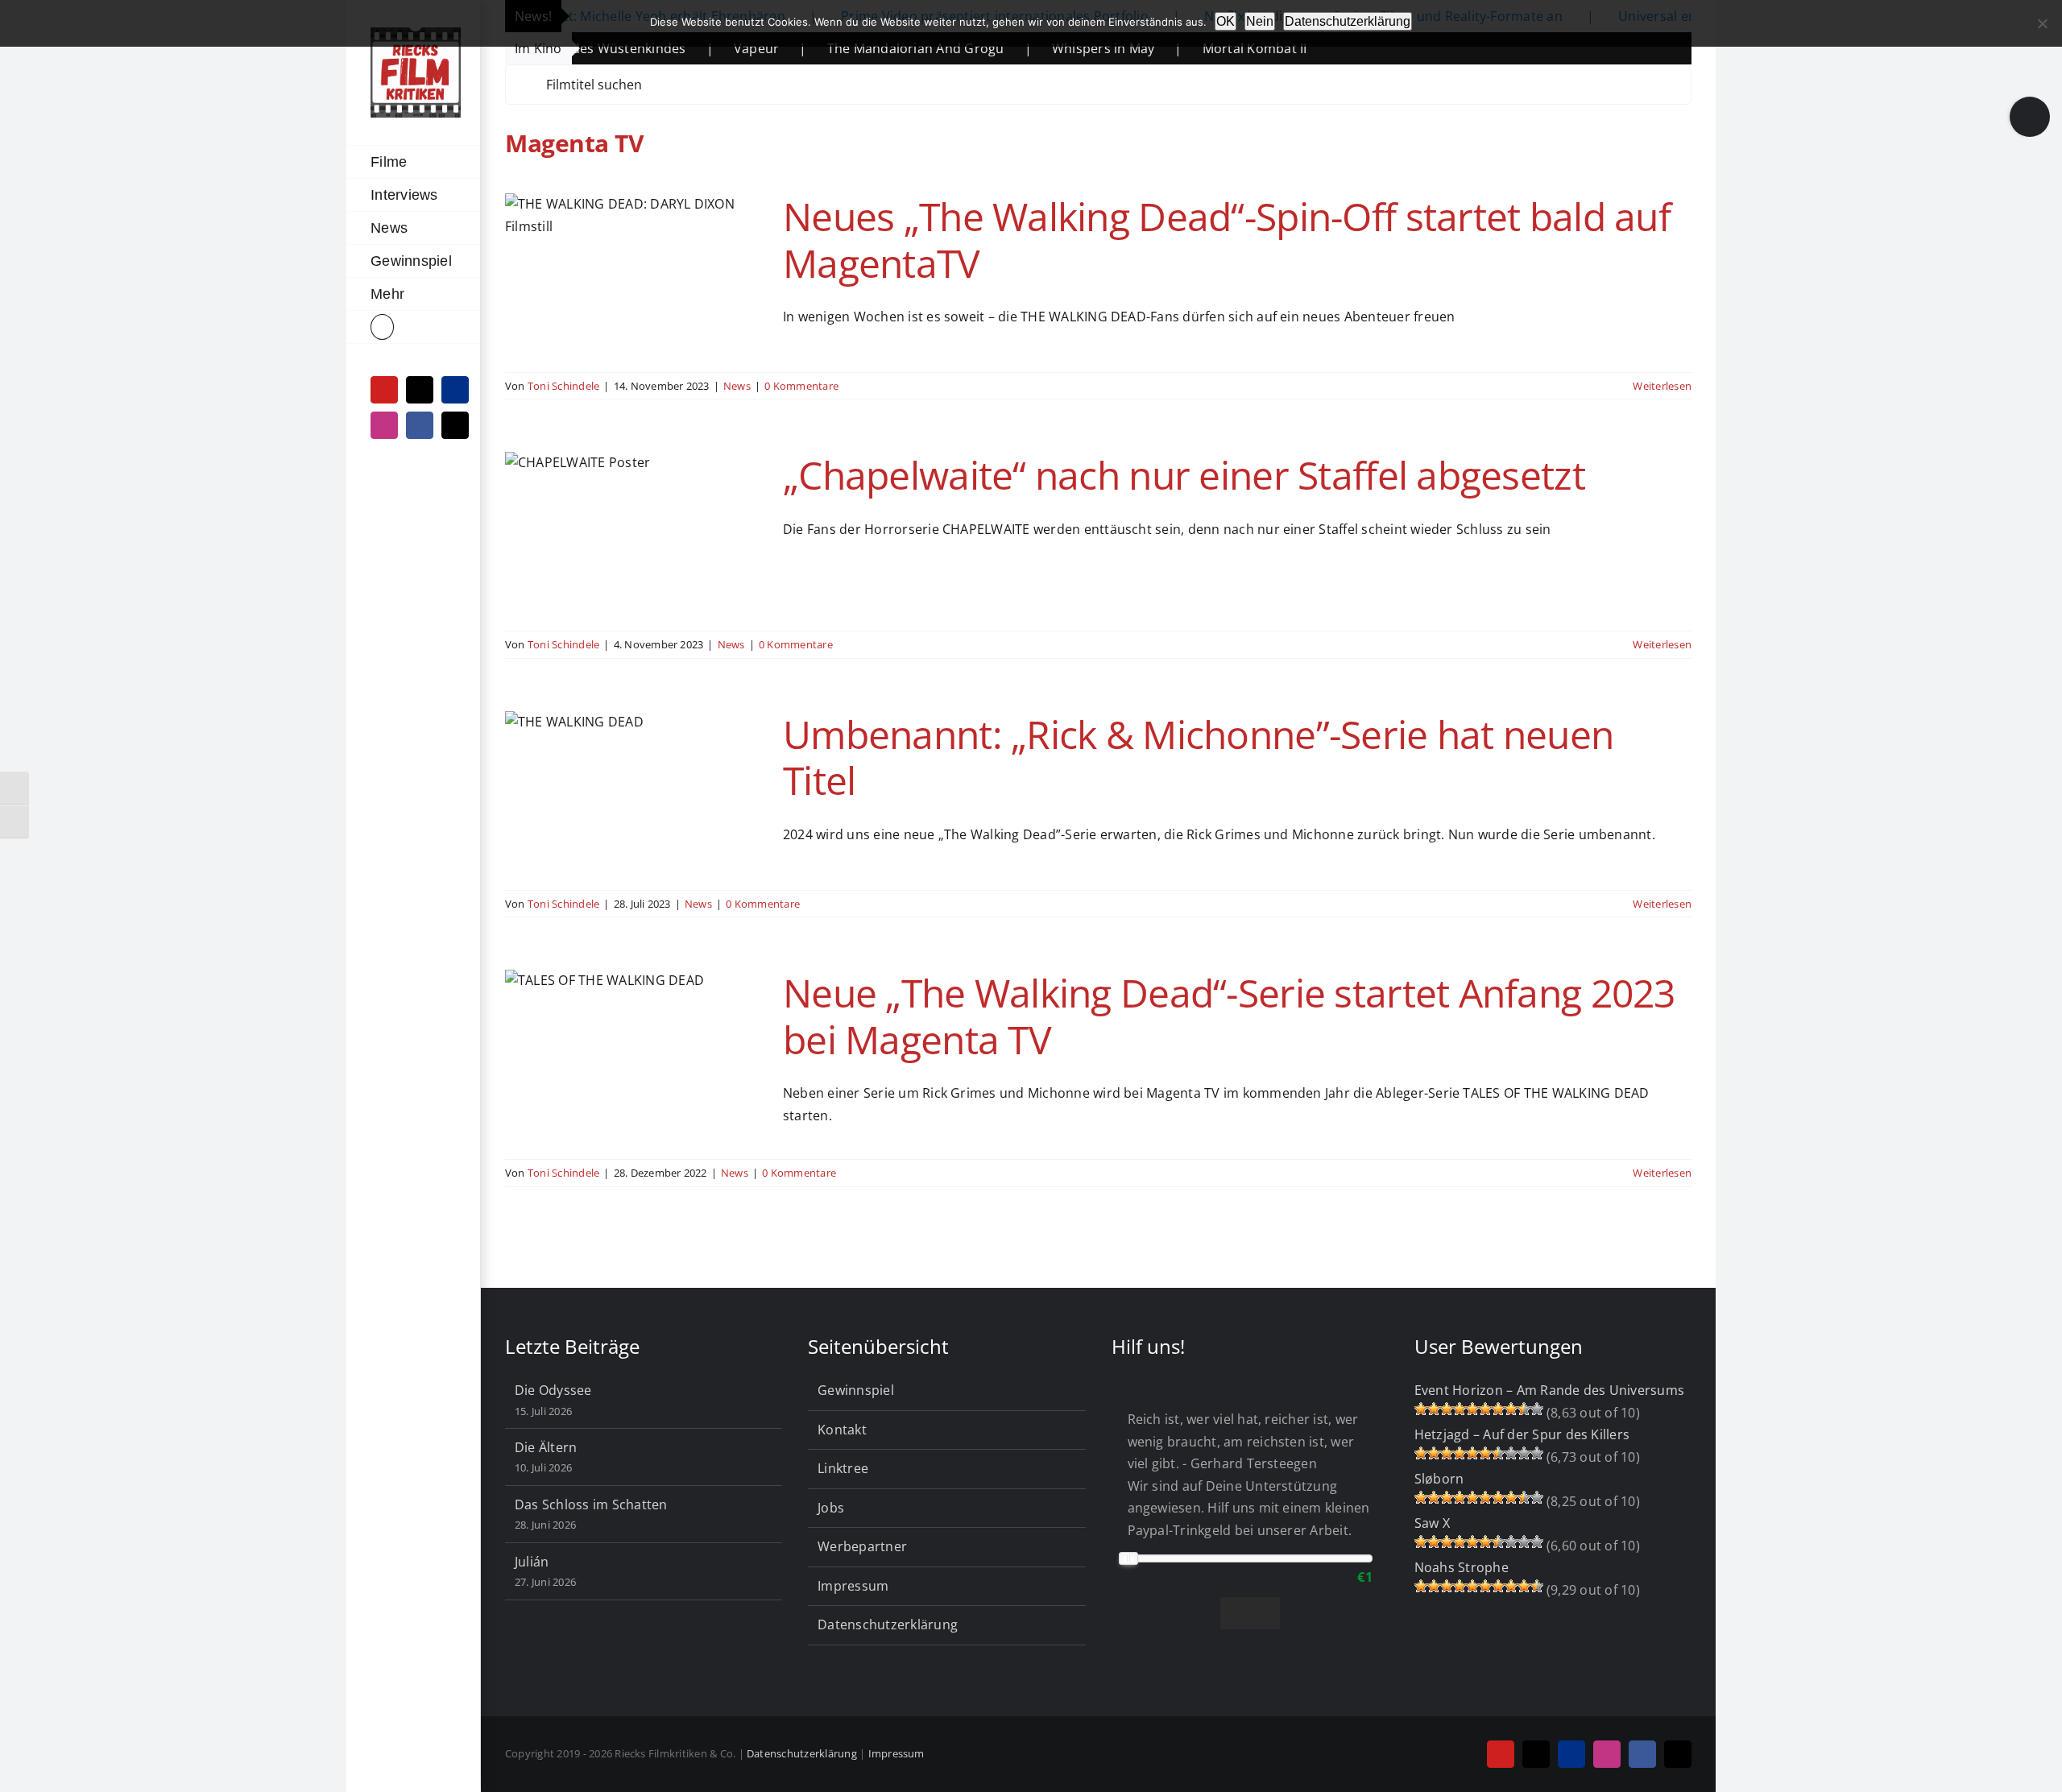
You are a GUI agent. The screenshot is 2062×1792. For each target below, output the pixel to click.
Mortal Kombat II (1179, 48)
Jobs (831, 1508)
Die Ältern (546, 1447)
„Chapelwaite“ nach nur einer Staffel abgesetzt (1184, 475)
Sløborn (1439, 1479)
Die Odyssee (553, 1390)
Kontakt (842, 1430)
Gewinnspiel (856, 1390)
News (737, 386)
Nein (1260, 21)
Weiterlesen (1662, 386)
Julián (532, 1562)
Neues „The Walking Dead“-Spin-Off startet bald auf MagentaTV (1227, 240)
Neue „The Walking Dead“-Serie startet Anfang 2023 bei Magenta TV (1229, 1016)
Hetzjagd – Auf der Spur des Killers (1522, 1434)
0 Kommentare (801, 386)
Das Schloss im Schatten (591, 1504)
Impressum (853, 1586)
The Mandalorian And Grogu (840, 48)
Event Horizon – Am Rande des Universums (1549, 1390)
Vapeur (681, 48)
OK (1226, 21)
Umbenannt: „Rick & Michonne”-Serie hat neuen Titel (1198, 757)
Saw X (1432, 1523)
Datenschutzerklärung (888, 1624)
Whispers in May (1028, 48)
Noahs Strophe (1462, 1567)
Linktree (843, 1468)
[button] (413, 327)
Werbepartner (862, 1546)
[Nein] (2042, 23)
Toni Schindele (563, 386)
